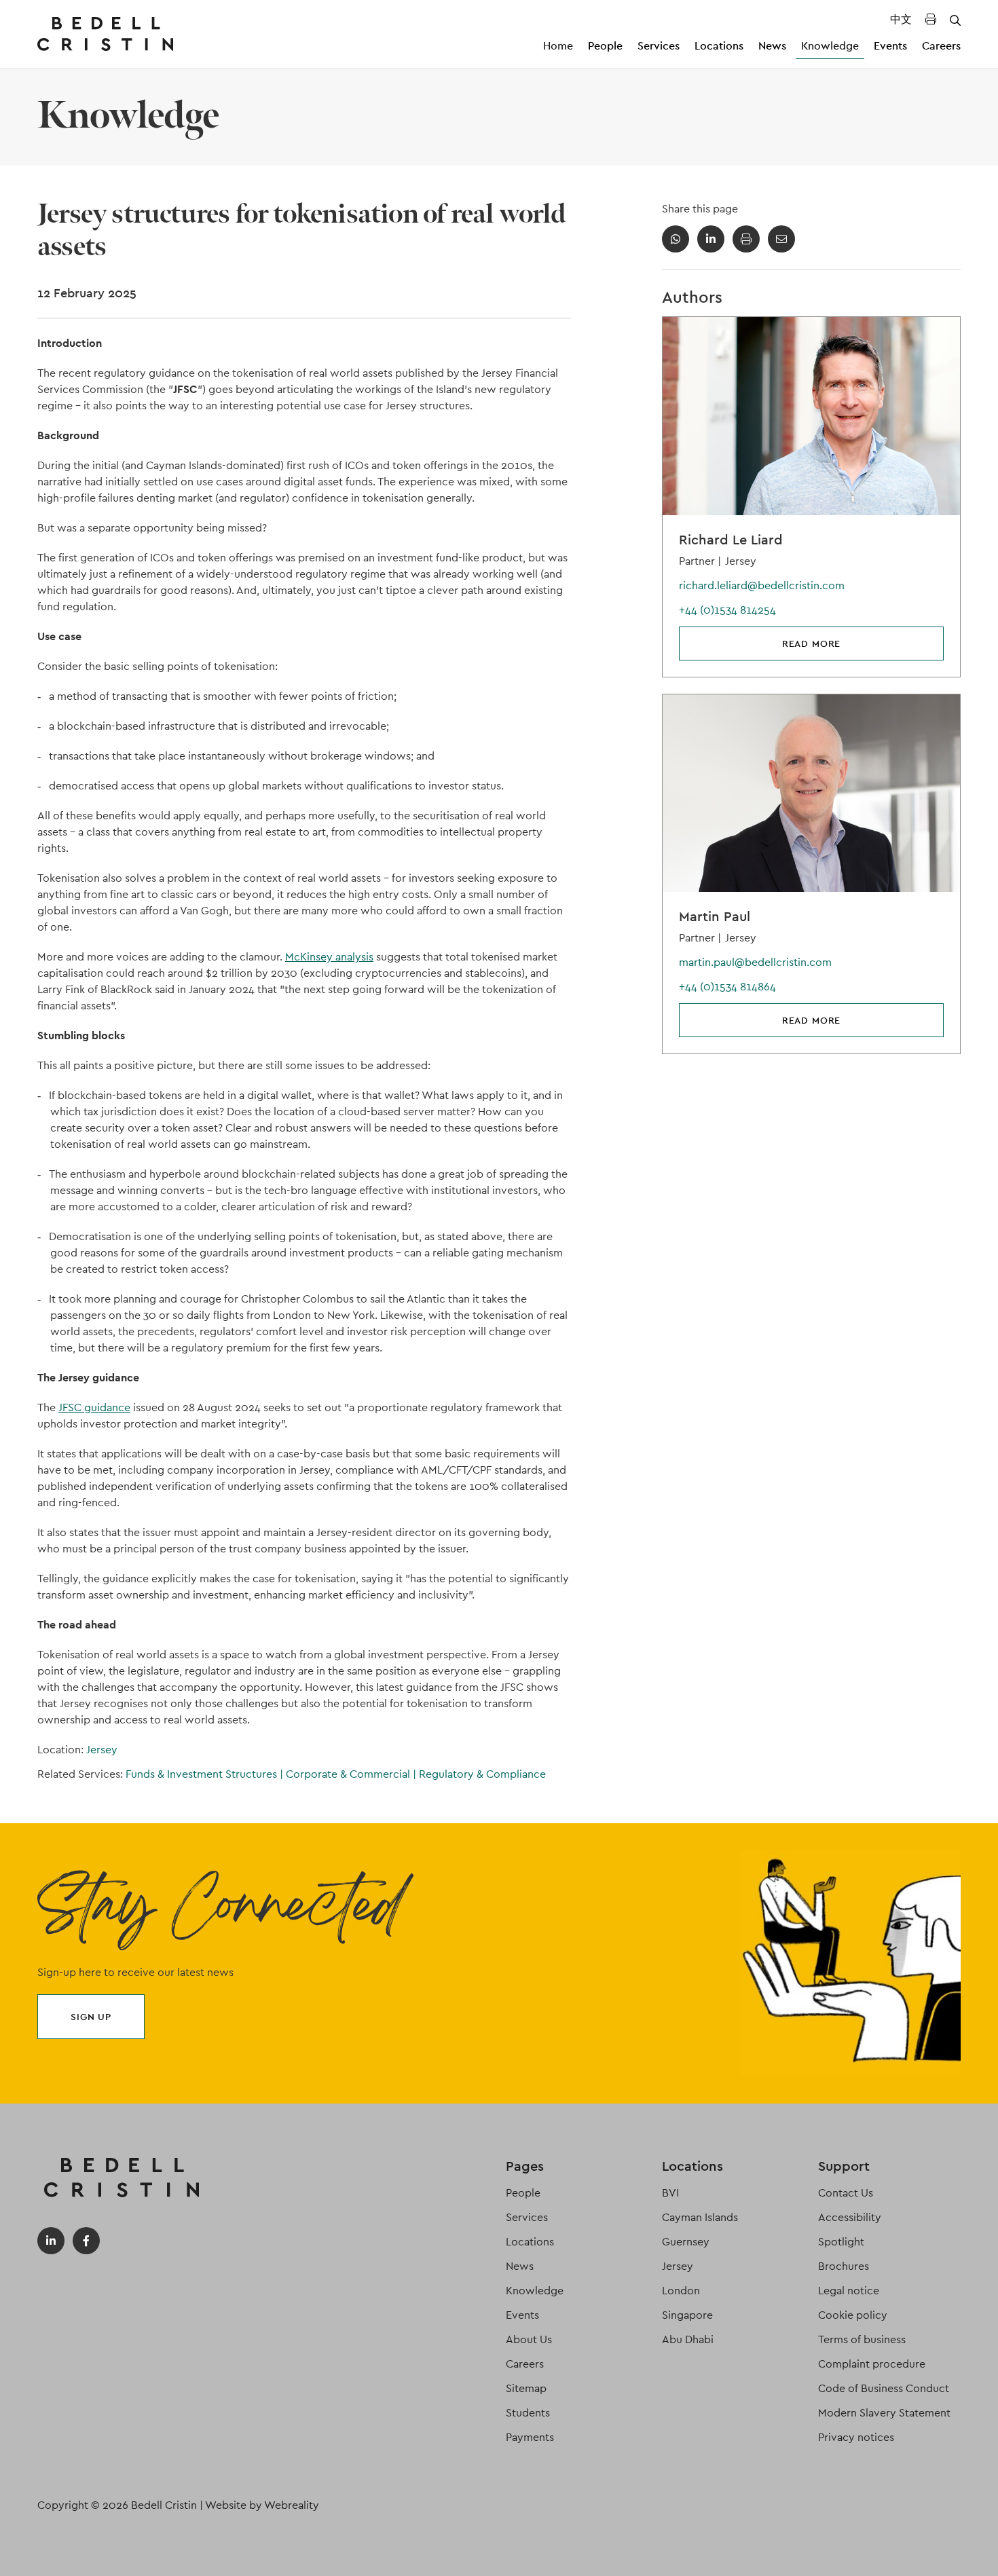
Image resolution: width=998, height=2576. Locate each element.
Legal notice (849, 2291)
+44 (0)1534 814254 (727, 610)
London (681, 2291)
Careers (941, 46)
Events (890, 46)
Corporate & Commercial (351, 1774)
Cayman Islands (700, 2217)
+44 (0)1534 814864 (727, 987)
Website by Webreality (262, 2505)
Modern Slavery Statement (884, 2413)
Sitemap (526, 2388)
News (772, 46)
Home (558, 46)
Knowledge (830, 46)
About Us (529, 2339)
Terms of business (862, 2339)
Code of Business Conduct (884, 2388)
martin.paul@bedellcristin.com (755, 962)
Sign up (91, 2017)
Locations (719, 46)
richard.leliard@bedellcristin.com (762, 585)
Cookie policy (853, 2315)
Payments (530, 2437)
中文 (901, 19)
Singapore (687, 2315)
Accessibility (850, 2217)
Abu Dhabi (688, 2339)
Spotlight (841, 2242)
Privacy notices (856, 2437)
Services (659, 46)
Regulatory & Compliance (482, 1774)
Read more (812, 643)
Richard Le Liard (731, 540)
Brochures (844, 2266)
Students (528, 2413)
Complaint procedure (872, 2364)
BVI (670, 2193)
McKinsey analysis (329, 957)
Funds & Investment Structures (204, 1774)
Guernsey (686, 2242)
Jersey (102, 1750)
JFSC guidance (94, 1407)
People (605, 46)
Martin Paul (715, 916)
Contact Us (846, 2193)
